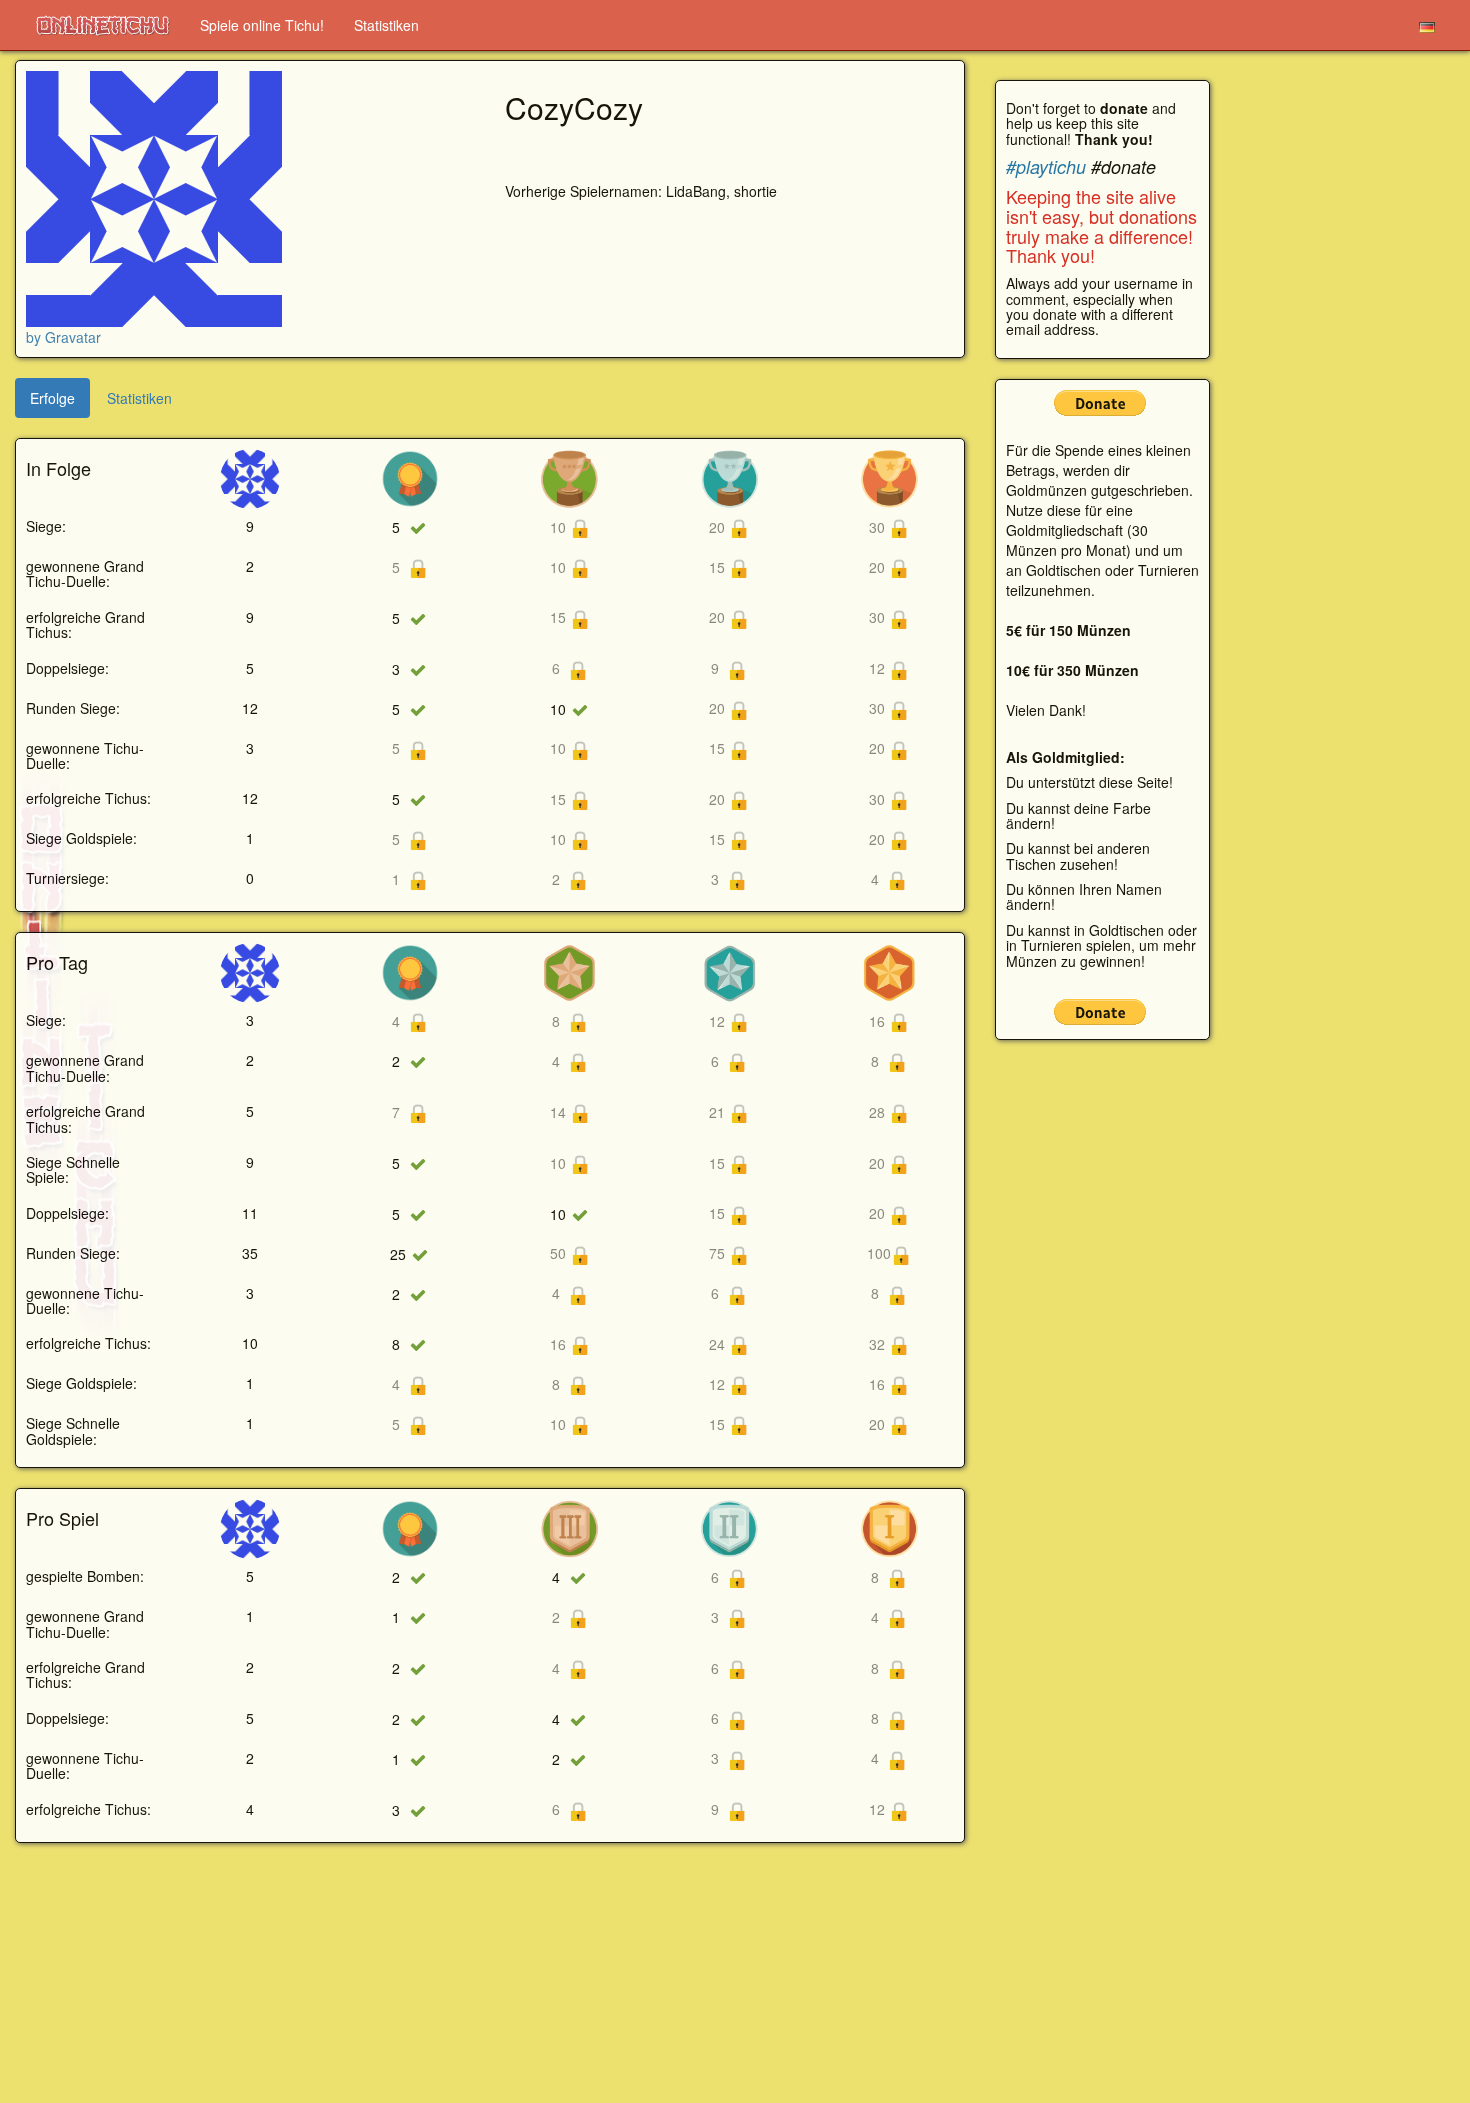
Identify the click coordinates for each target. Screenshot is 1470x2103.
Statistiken (386, 25)
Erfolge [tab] (52, 398)
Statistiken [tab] (139, 398)
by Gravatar (63, 337)
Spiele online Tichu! (262, 25)
